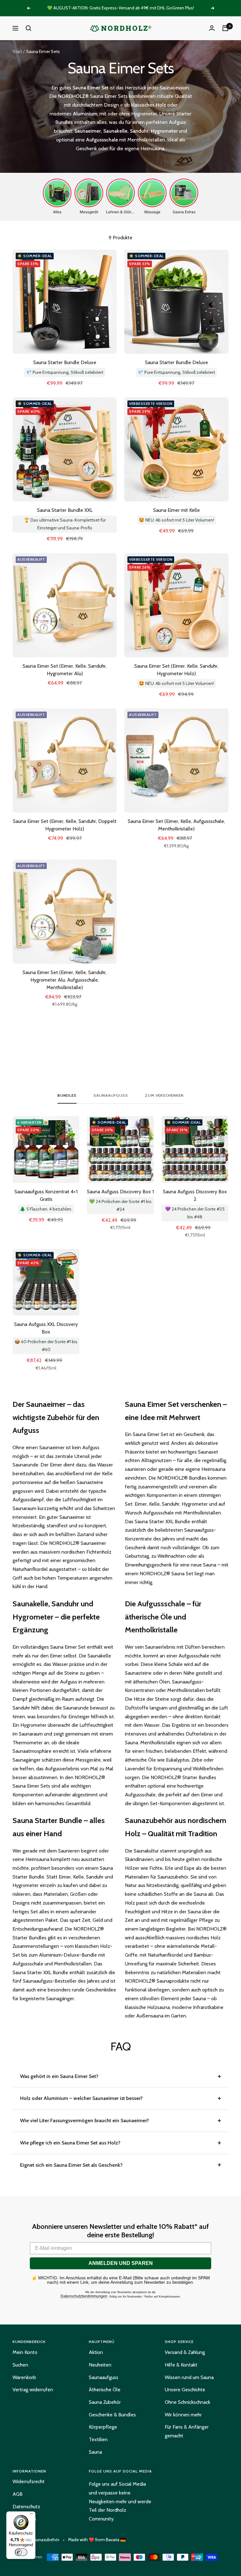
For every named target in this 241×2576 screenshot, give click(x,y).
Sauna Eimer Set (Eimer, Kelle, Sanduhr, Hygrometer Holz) (176, 670)
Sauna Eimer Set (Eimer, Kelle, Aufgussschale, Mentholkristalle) (176, 825)
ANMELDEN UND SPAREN (121, 2263)
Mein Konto (25, 2352)
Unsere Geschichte (185, 2390)
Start (17, 51)
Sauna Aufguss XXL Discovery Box (46, 1328)
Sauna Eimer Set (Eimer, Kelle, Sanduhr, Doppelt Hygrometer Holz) (65, 825)
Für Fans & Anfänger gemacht (187, 2431)
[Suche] (29, 28)
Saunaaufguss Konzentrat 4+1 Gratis (46, 1195)
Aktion (96, 2352)
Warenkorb (24, 2377)
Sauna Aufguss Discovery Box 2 (195, 1195)
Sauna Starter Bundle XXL (65, 510)
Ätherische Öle (105, 2390)
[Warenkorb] (225, 28)
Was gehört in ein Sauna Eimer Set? (59, 2076)
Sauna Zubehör (105, 2402)
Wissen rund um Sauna (189, 2377)
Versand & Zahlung (185, 2352)
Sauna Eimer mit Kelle (177, 510)
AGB (18, 2494)
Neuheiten (100, 2365)
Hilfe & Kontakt (181, 2365)
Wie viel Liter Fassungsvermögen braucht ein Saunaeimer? (85, 2120)
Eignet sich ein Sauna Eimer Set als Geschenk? (71, 2165)
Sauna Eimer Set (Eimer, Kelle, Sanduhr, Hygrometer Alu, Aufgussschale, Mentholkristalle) (65, 980)
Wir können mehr (183, 2415)
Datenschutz (26, 2507)
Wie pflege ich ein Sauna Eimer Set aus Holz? (70, 2143)
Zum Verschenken (164, 1095)
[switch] (21, 2552)
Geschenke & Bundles (112, 2415)
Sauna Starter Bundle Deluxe (65, 362)
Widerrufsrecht (29, 2481)
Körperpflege (103, 2427)
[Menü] (32, 2515)
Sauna (95, 2452)
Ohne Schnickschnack (187, 2402)
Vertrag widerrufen (33, 2390)
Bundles (67, 1095)
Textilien (98, 2439)
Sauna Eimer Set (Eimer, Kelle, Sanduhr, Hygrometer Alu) (65, 670)
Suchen (20, 2365)
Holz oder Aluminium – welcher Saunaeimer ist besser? (81, 2098)
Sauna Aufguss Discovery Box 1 (120, 1192)
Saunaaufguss (111, 1095)
